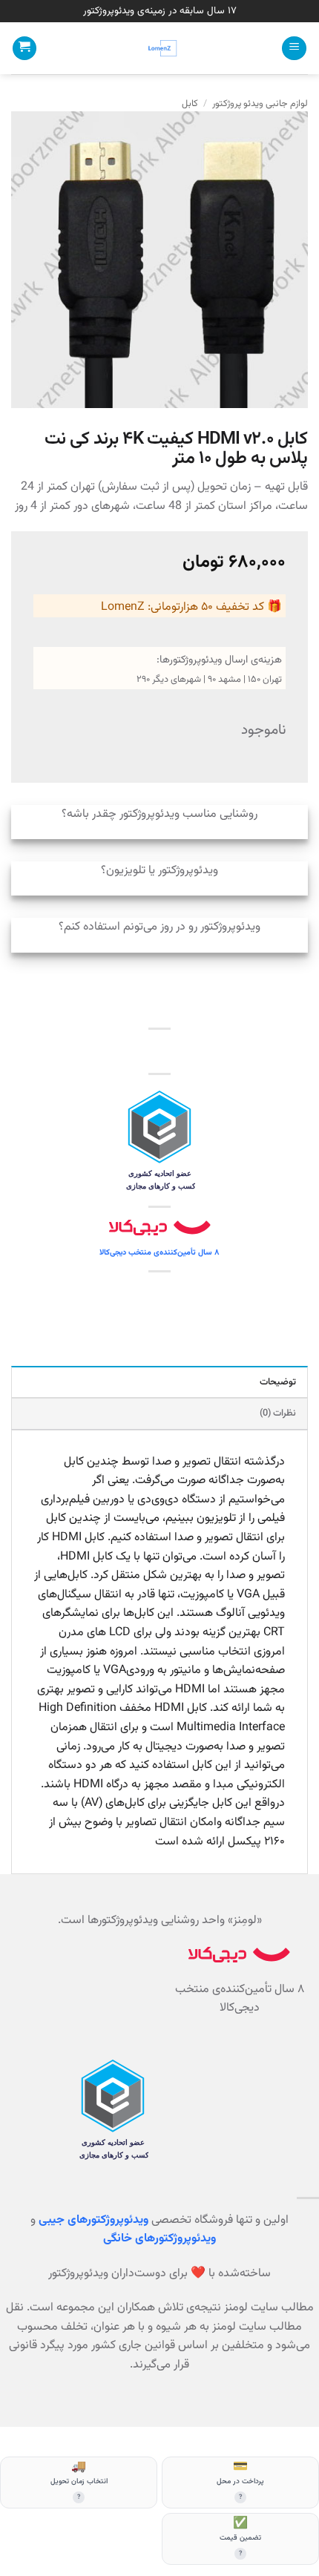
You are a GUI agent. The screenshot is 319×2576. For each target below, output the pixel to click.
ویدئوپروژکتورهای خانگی (159, 2239)
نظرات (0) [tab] (278, 1413)
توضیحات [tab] (278, 1382)
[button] (294, 49)
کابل (190, 104)
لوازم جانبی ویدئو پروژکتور (260, 104)
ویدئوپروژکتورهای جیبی (93, 2220)
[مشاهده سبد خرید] (24, 49)
